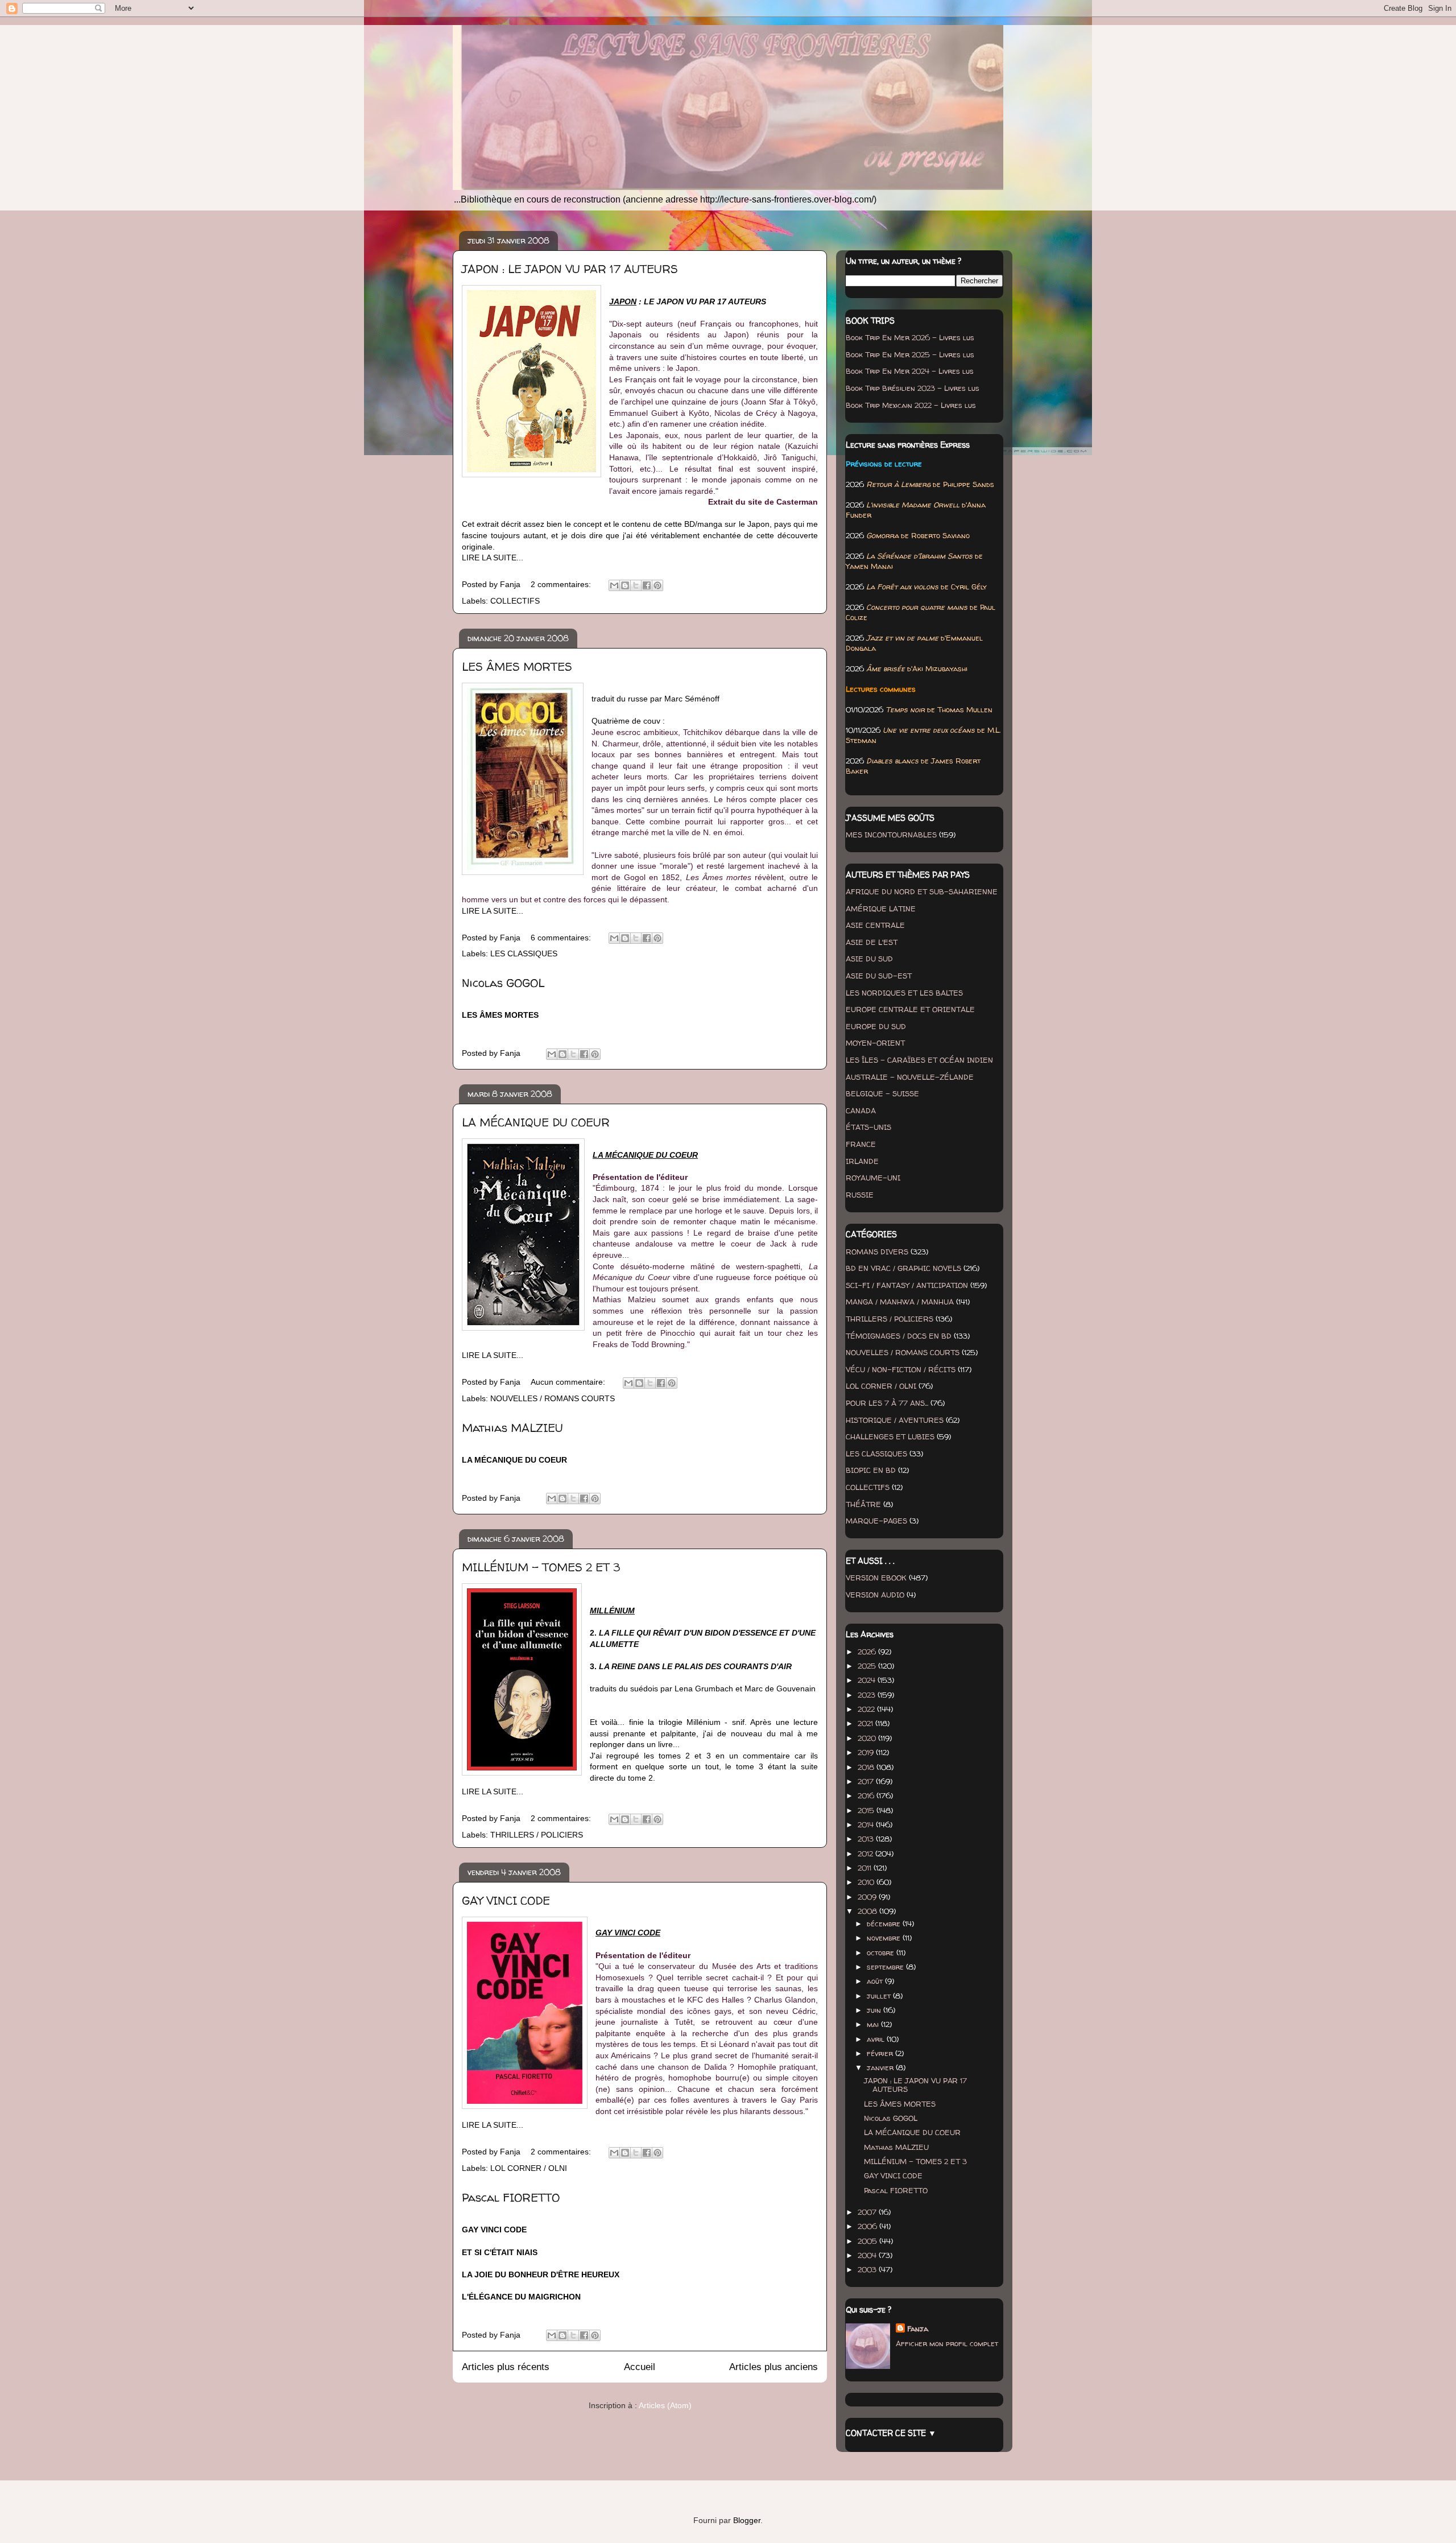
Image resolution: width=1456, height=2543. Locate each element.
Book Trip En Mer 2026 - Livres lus (910, 337)
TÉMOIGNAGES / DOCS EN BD (899, 1336)
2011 (866, 1868)
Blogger (747, 2520)
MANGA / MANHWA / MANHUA (900, 1302)
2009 (868, 1897)
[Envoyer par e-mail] (614, 585)
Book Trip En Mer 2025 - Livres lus (910, 354)
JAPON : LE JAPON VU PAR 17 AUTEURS (570, 269)
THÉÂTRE (863, 1504)
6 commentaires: (562, 938)
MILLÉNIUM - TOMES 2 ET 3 (541, 1567)
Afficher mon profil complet (947, 2343)
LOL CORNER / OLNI (529, 2168)
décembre (885, 1923)
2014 (867, 1824)
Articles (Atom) (665, 2405)
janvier (881, 2067)
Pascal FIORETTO (511, 2197)
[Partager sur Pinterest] (657, 585)
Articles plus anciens (773, 2367)
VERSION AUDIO (875, 1595)
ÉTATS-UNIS (868, 1127)
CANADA (861, 1111)
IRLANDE (862, 1161)
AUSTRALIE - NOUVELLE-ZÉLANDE (910, 1077)
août (876, 1981)
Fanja (918, 2329)
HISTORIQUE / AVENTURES (895, 1420)
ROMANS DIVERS (877, 1252)
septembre (886, 1967)
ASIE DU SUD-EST (879, 976)
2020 (868, 1738)
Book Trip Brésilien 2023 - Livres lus (913, 388)
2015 (867, 1810)
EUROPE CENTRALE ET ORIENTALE (910, 1009)
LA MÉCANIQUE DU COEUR (536, 1122)
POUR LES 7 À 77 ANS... (887, 1403)
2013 (867, 1839)
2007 (868, 2212)
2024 (868, 1680)
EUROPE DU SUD (876, 1026)
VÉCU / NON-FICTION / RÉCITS (901, 1369)
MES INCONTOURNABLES (891, 835)
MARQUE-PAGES (876, 1521)
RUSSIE (860, 1195)
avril (877, 2039)
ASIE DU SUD (869, 959)
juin (875, 2010)
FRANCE (861, 1144)
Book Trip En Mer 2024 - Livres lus (910, 371)
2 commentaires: (562, 584)
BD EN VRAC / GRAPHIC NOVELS (903, 1268)
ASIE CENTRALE (875, 925)
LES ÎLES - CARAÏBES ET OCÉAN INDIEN (919, 1060)
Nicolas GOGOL (503, 983)
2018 (867, 1767)
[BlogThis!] (625, 585)
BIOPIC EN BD (871, 1470)
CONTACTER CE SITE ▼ (891, 2433)
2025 (868, 1666)
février (881, 2053)
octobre (882, 1952)
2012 (866, 1853)
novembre (885, 1938)
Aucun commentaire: (569, 1382)
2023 (868, 1695)
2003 (868, 2269)
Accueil (640, 2367)
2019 (867, 1752)
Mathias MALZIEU (512, 1428)
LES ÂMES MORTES (517, 666)
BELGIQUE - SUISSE (882, 1093)
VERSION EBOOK (876, 1578)
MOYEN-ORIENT (875, 1043)
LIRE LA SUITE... (493, 558)
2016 (867, 1795)
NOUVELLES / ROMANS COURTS (553, 1398)
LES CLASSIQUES (524, 953)
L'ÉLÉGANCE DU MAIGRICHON (521, 2297)
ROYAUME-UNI (873, 1178)
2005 (868, 2241)
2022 (867, 1709)
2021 (866, 1723)
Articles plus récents (506, 2367)
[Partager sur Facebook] (647, 585)
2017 (867, 1781)
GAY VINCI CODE (506, 1900)
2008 (868, 1911)
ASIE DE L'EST (872, 942)
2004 (868, 2255)
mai (874, 2024)
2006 (868, 2226)
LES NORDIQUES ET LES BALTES (904, 993)
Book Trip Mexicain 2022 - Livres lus (911, 405)
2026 (868, 1652)
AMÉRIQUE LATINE (881, 909)
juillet (880, 1996)
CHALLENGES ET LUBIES (890, 1436)
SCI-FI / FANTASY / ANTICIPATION (907, 1285)
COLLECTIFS (515, 601)
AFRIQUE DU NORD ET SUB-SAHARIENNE (922, 891)
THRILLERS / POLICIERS (537, 1835)
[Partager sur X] (636, 585)
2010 (867, 1882)
